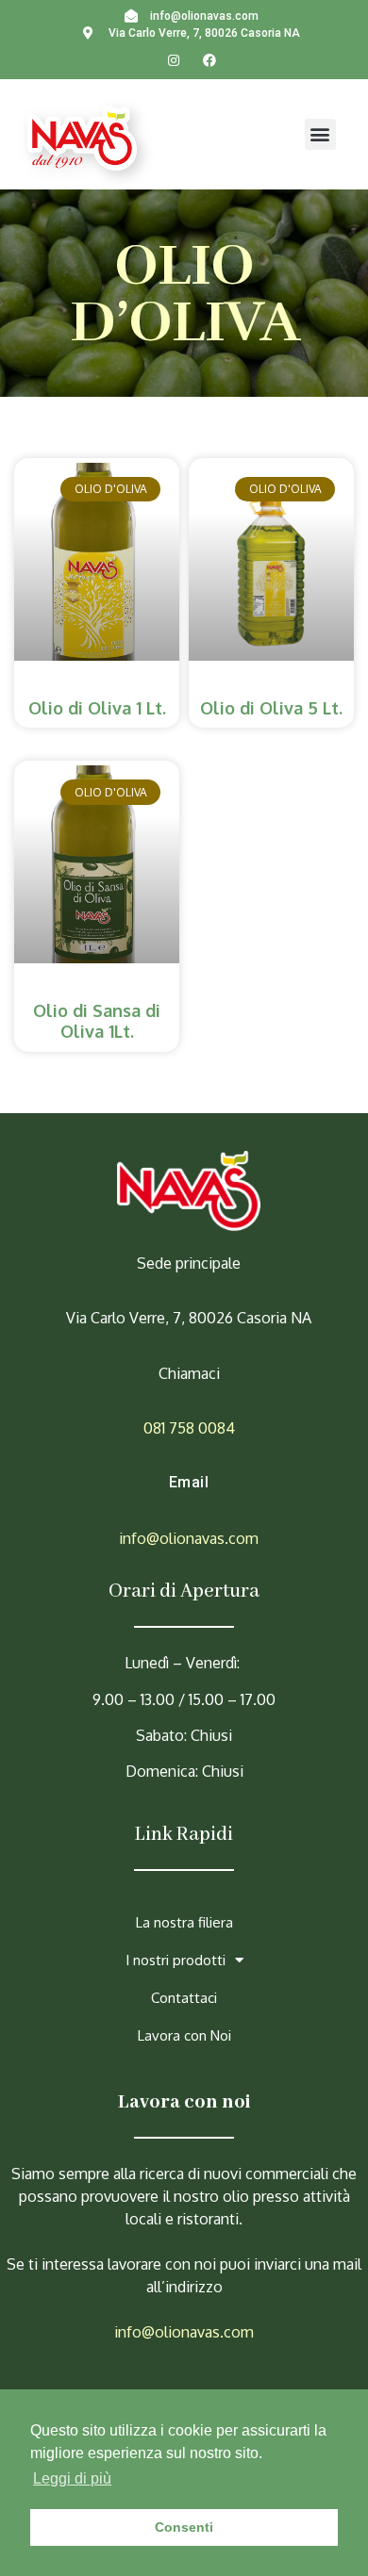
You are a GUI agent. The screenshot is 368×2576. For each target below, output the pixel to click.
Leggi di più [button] (72, 2478)
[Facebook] (209, 60)
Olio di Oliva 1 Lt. (97, 708)
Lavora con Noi (184, 2035)
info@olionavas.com (189, 1538)
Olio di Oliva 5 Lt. (271, 708)
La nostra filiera (184, 1922)
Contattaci (184, 1998)
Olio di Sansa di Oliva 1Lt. (97, 1021)
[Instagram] (174, 60)
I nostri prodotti (176, 1960)
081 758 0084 (189, 1428)
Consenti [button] (184, 2527)
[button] (320, 134)
